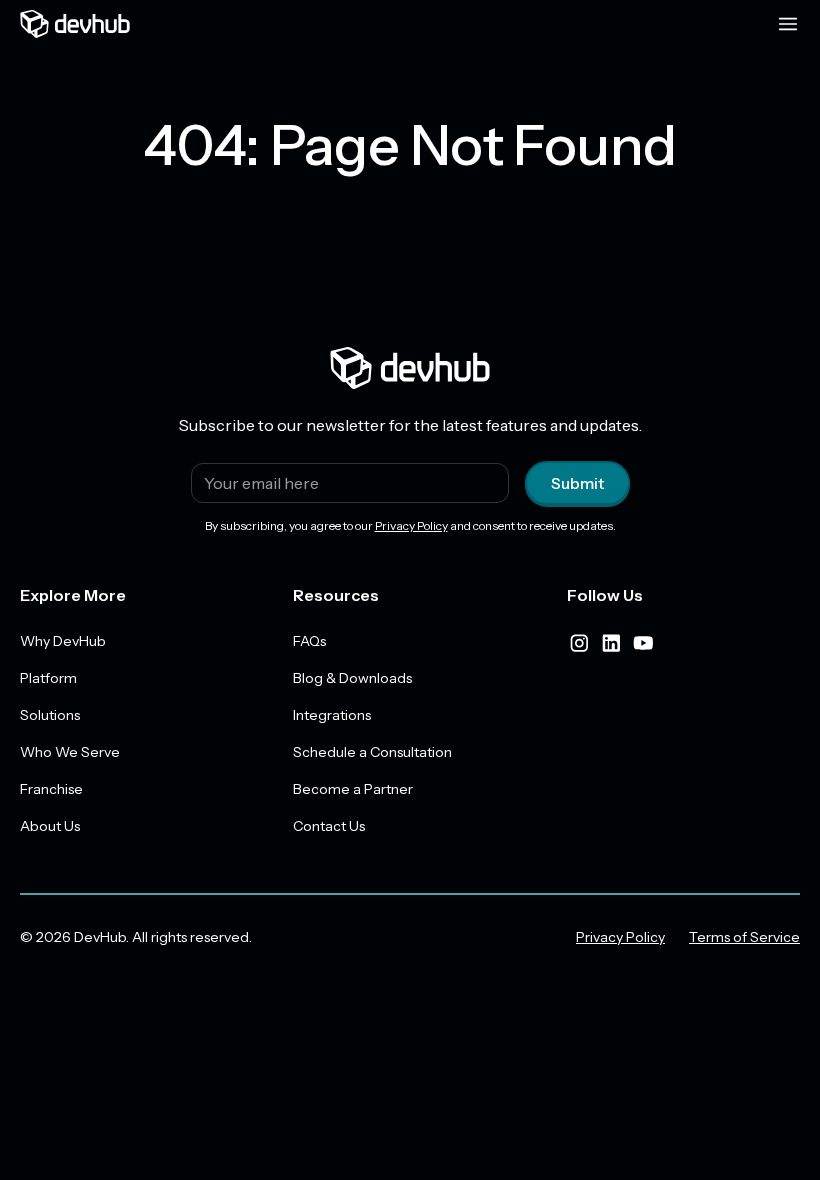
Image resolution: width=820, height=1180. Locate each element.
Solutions (50, 715)
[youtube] (643, 643)
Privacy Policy (411, 525)
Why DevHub (63, 641)
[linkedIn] (611, 643)
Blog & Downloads (352, 678)
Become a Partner (353, 789)
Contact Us (329, 826)
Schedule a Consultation (372, 752)
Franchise (51, 789)
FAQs (309, 641)
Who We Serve (70, 752)
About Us (50, 826)
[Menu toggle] (788, 24)
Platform (48, 678)
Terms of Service (744, 937)
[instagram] (579, 643)
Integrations (332, 715)
